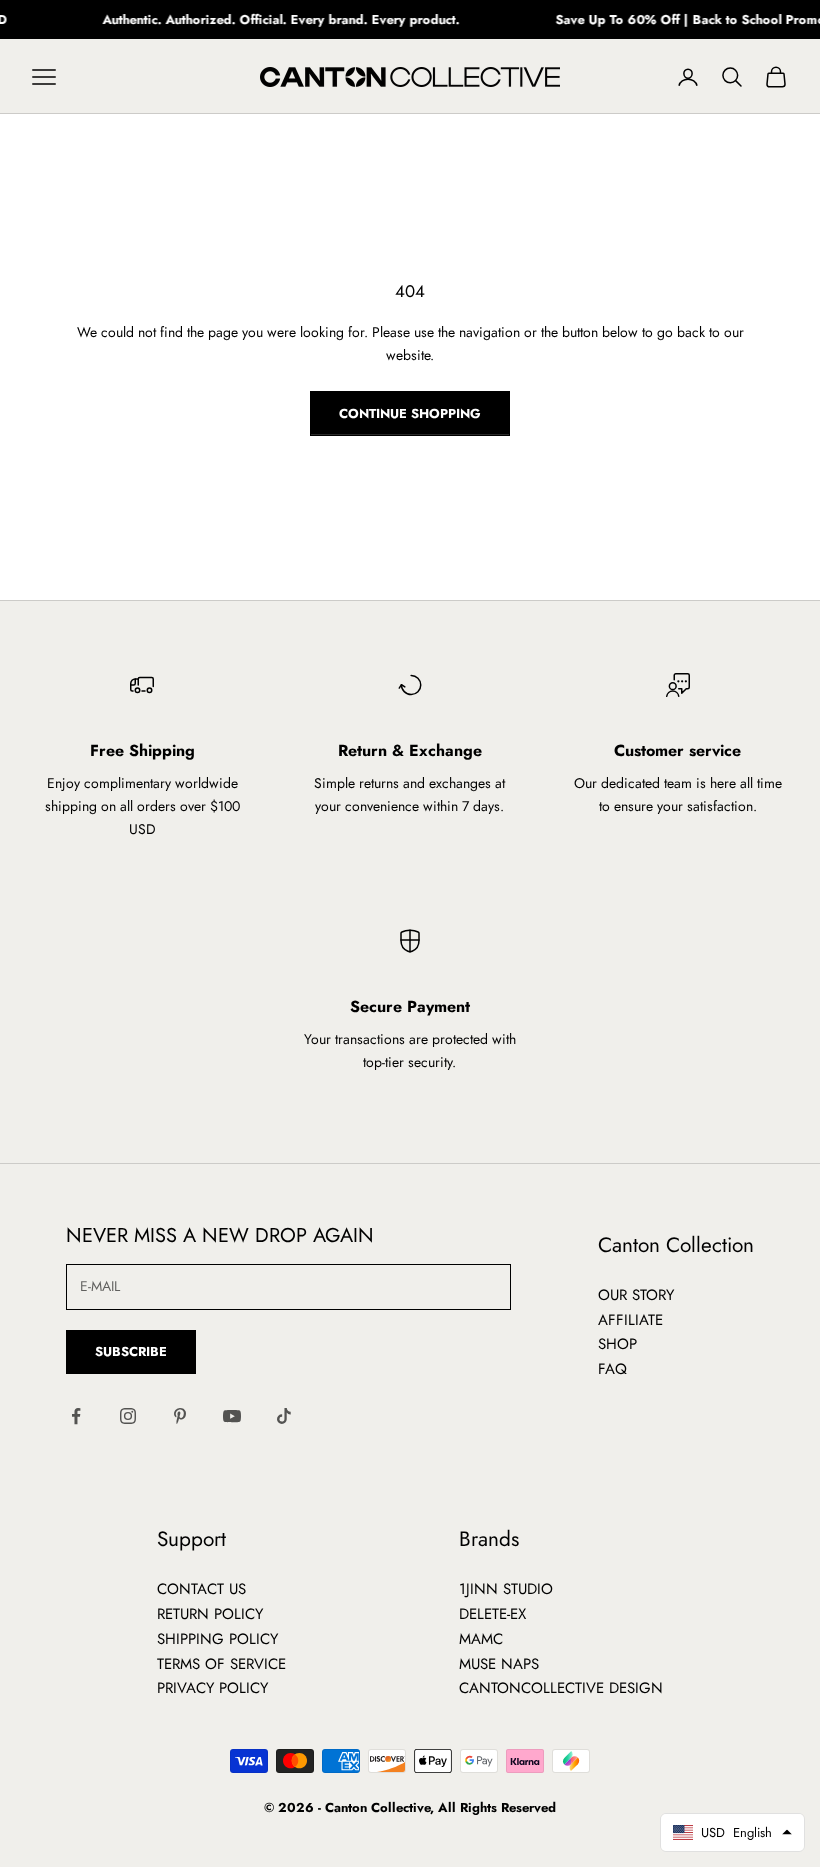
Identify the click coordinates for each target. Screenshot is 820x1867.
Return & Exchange (410, 750)
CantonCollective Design (561, 1688)
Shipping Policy (217, 1639)
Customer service (677, 750)
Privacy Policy (212, 1688)
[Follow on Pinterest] (180, 1416)
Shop (617, 1344)
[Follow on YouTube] (232, 1416)
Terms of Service (221, 1664)
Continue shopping (410, 413)
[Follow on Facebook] (76, 1416)
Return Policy (210, 1614)
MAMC (481, 1639)
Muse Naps (499, 1664)
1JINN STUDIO (506, 1589)
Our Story (636, 1295)
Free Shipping (142, 750)
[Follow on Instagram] (128, 1416)
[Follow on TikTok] (284, 1416)
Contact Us (201, 1589)
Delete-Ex (492, 1614)
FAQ (612, 1369)
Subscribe (131, 1351)
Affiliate (630, 1320)
